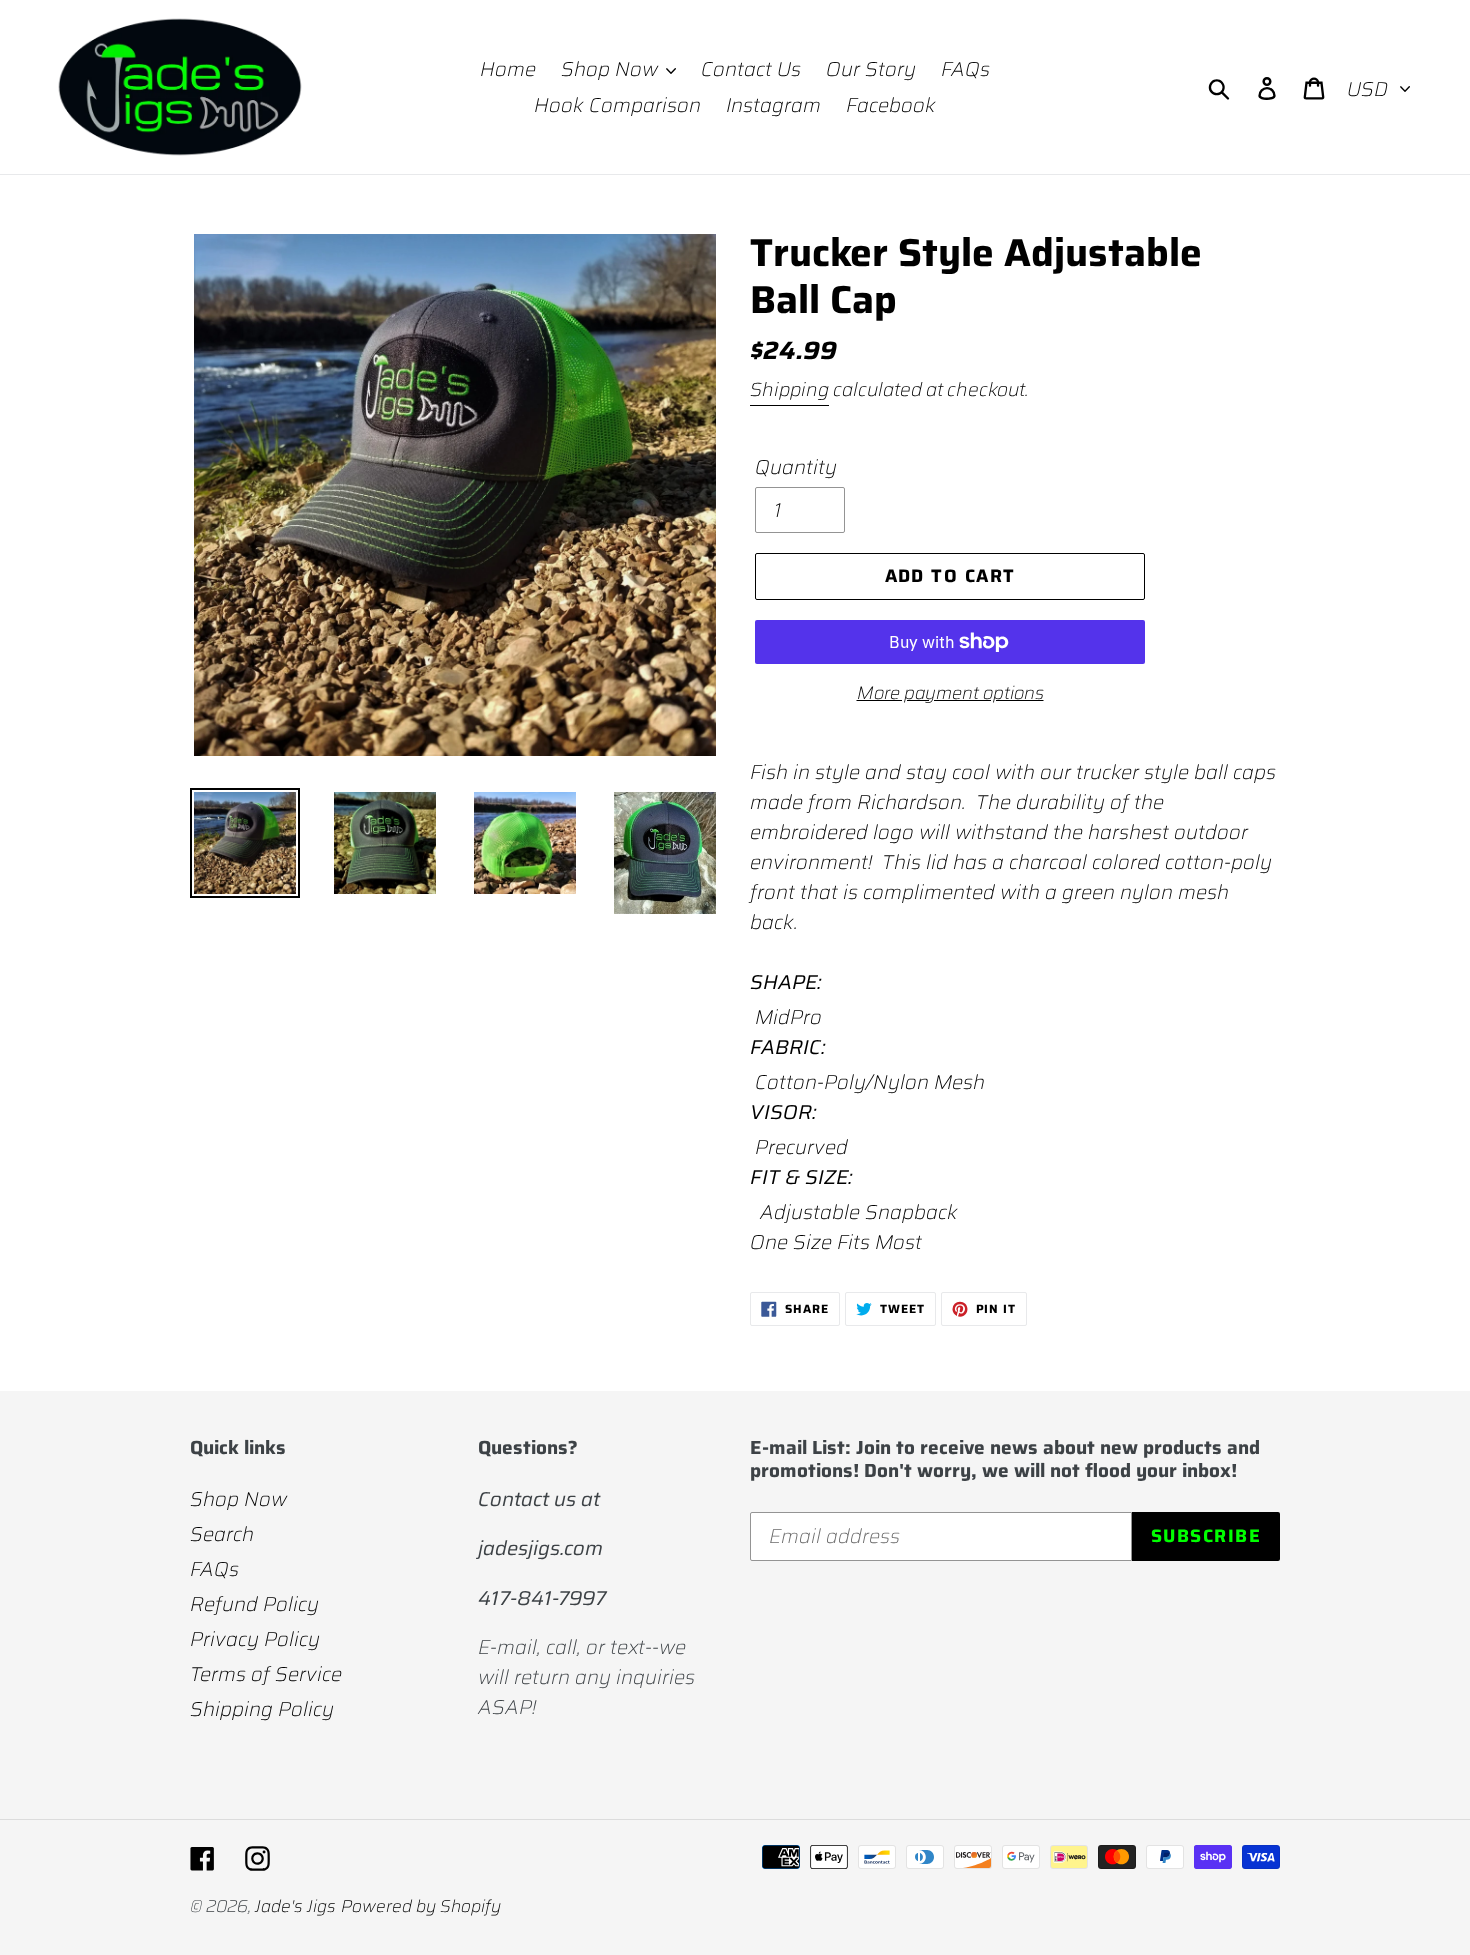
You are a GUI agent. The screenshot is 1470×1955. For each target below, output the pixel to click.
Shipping (789, 389)
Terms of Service (266, 1674)
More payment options (950, 693)
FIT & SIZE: (801, 1177)
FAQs (214, 1569)
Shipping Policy (262, 1709)
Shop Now (238, 1499)
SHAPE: (785, 982)
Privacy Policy (255, 1639)
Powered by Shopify (421, 1906)
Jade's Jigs (295, 1906)
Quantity (796, 467)
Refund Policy (254, 1604)
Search (222, 1534)
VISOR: (783, 1112)
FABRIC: (787, 1047)
